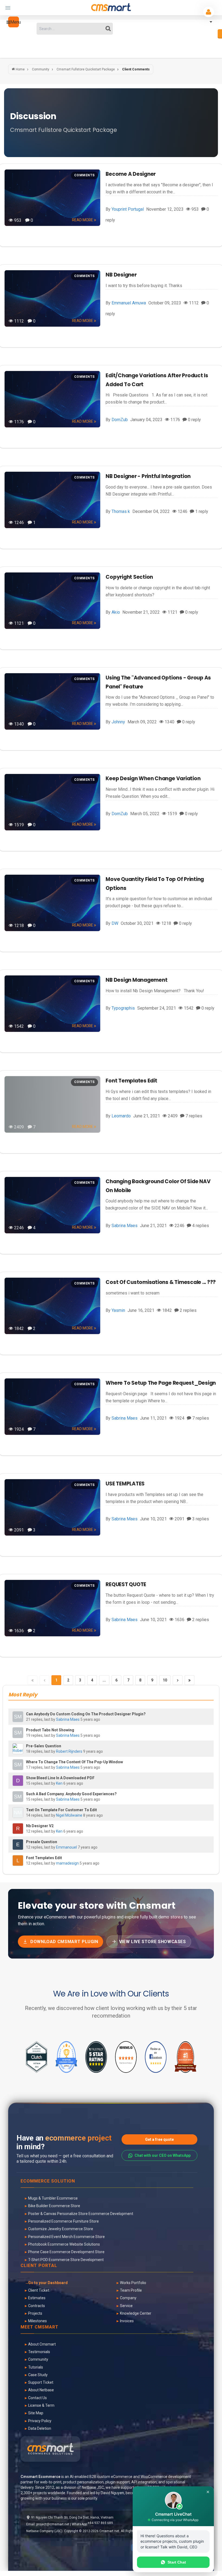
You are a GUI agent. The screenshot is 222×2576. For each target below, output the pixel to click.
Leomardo (121, 1116)
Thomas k (121, 511)
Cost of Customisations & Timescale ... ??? (161, 1282)
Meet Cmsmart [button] (40, 2327)
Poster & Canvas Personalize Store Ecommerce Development (81, 2214)
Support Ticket (41, 2382)
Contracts (37, 2306)
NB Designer (121, 275)
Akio (116, 612)
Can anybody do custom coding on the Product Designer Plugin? (86, 1714)
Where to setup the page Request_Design (161, 1383)
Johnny (118, 722)
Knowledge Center (136, 2313)
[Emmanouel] (18, 1845)
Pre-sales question (44, 1746)
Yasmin (118, 1310)
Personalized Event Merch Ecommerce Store (66, 2237)
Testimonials (39, 2352)
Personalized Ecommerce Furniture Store (63, 2221)
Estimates (37, 2298)
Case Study (38, 2375)
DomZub (120, 420)
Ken (59, 1783)
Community (38, 2359)
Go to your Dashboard (48, 2283)
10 (165, 1680)
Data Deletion (40, 2428)
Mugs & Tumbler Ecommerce (53, 2198)
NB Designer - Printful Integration (148, 476)
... (104, 1680)
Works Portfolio (133, 2283)
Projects (35, 2313)
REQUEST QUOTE (126, 1584)
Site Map (36, 2413)
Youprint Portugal (128, 209)
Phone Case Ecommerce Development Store (66, 2252)
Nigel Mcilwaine (69, 1815)
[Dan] (18, 1781)
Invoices (127, 2321)
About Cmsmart (42, 2344)
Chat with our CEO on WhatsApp (163, 2155)
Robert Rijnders (69, 1751)
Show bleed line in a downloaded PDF (60, 1778)
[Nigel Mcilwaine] (18, 1813)
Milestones (37, 2321)
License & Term (41, 2405)
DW (115, 923)
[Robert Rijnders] (18, 1749)
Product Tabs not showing (50, 1730)
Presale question (42, 1842)
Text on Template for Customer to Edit (61, 1810)
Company (128, 2298)
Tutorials (36, 2367)
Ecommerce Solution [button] (48, 2181)
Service (126, 2306)
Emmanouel (66, 1847)
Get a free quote (159, 2139)
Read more (83, 220)
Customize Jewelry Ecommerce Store (61, 2229)
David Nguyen (112, 2493)
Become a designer (131, 174)
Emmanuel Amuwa (129, 303)
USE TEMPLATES (125, 1484)
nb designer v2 (40, 1826)
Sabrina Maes (125, 1226)
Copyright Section (129, 577)
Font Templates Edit (131, 1081)
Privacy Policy (40, 2421)
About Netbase (41, 2390)
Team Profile (131, 2290)
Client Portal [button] (39, 2266)
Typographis (123, 1008)
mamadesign (67, 1863)
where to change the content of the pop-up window (74, 1762)
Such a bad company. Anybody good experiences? (71, 1794)
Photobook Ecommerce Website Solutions (64, 2244)
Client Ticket (39, 2290)
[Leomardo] (18, 1861)
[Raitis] (18, 1829)
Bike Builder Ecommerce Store (54, 2206)
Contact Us (37, 2398)
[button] (14, 22)
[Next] (178, 1680)
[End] (190, 1680)
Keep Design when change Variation (153, 778)
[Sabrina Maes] (18, 1717)
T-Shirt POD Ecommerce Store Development (66, 2260)
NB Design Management (136, 980)
